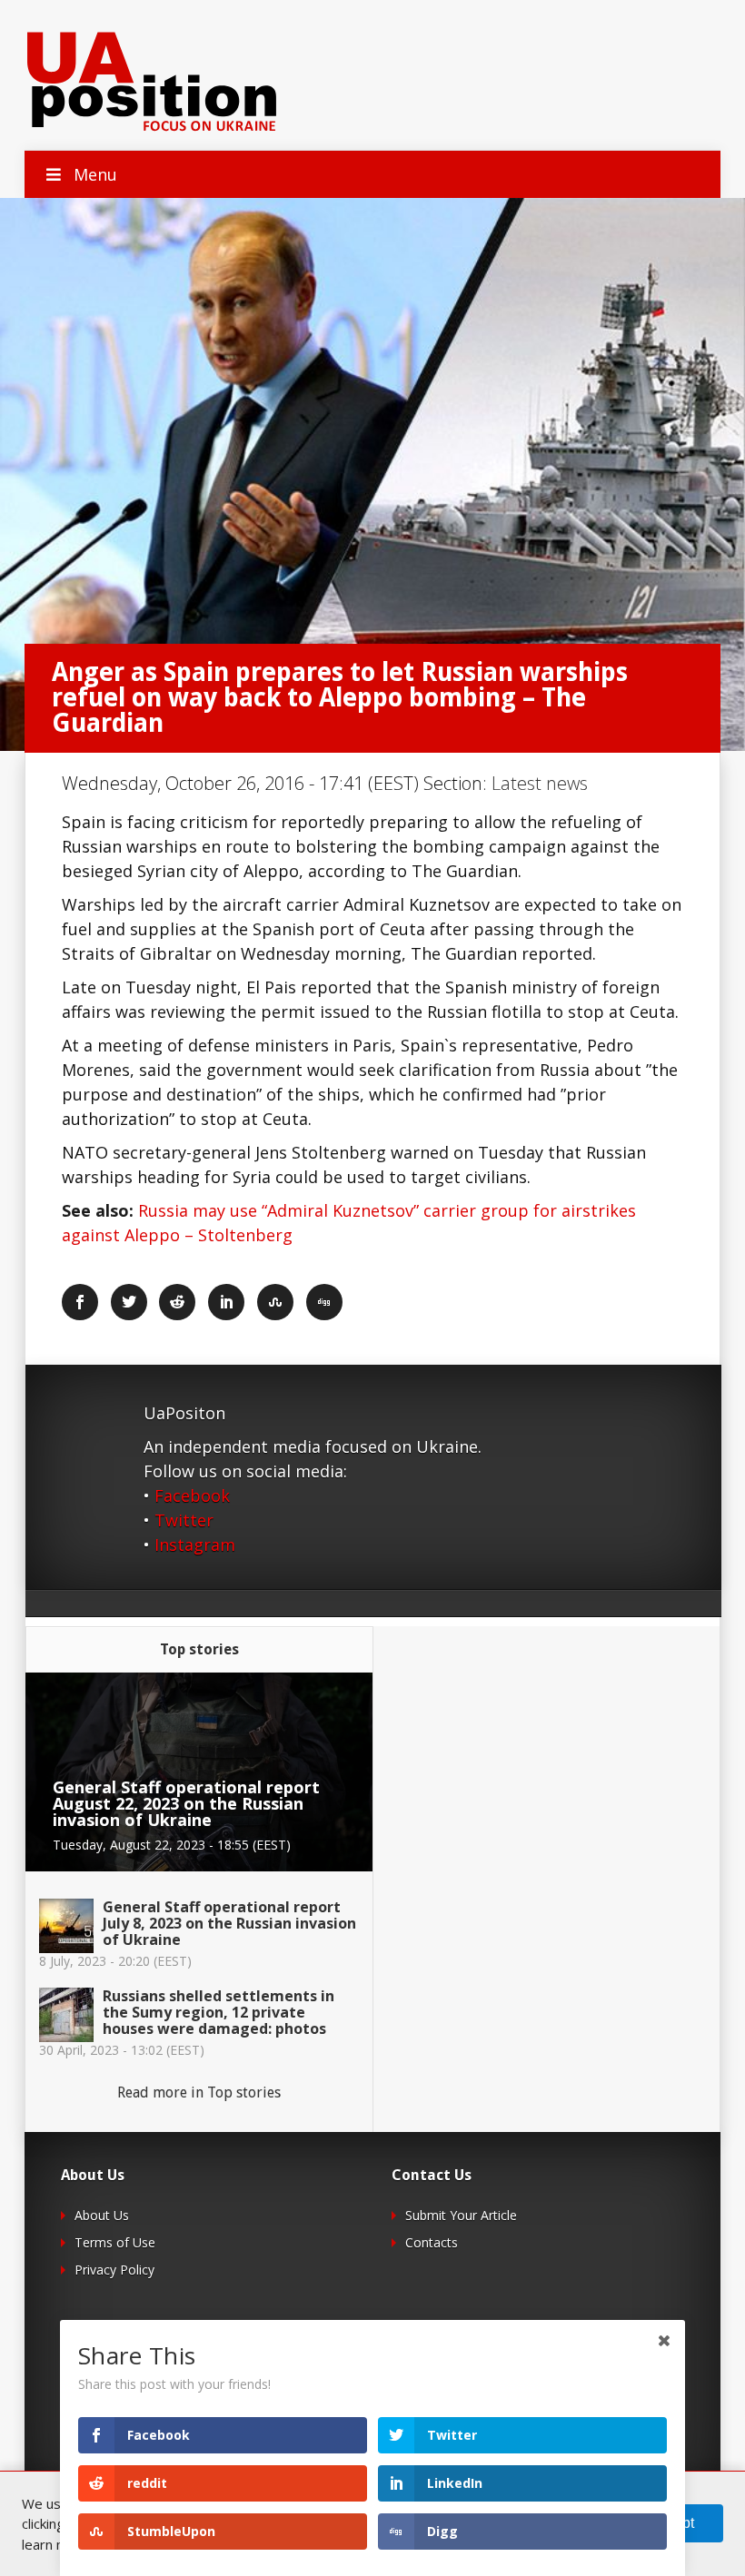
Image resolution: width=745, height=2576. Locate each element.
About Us (102, 2215)
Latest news (540, 783)
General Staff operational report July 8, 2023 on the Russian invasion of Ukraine (229, 1923)
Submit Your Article (461, 2215)
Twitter (184, 1520)
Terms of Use (115, 2242)
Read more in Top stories (199, 2092)
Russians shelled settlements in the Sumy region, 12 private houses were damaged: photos (219, 2012)
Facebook (192, 1495)
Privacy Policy (114, 2270)
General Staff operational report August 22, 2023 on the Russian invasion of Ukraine (186, 1803)
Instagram (195, 1545)
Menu (95, 174)
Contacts (432, 2242)
